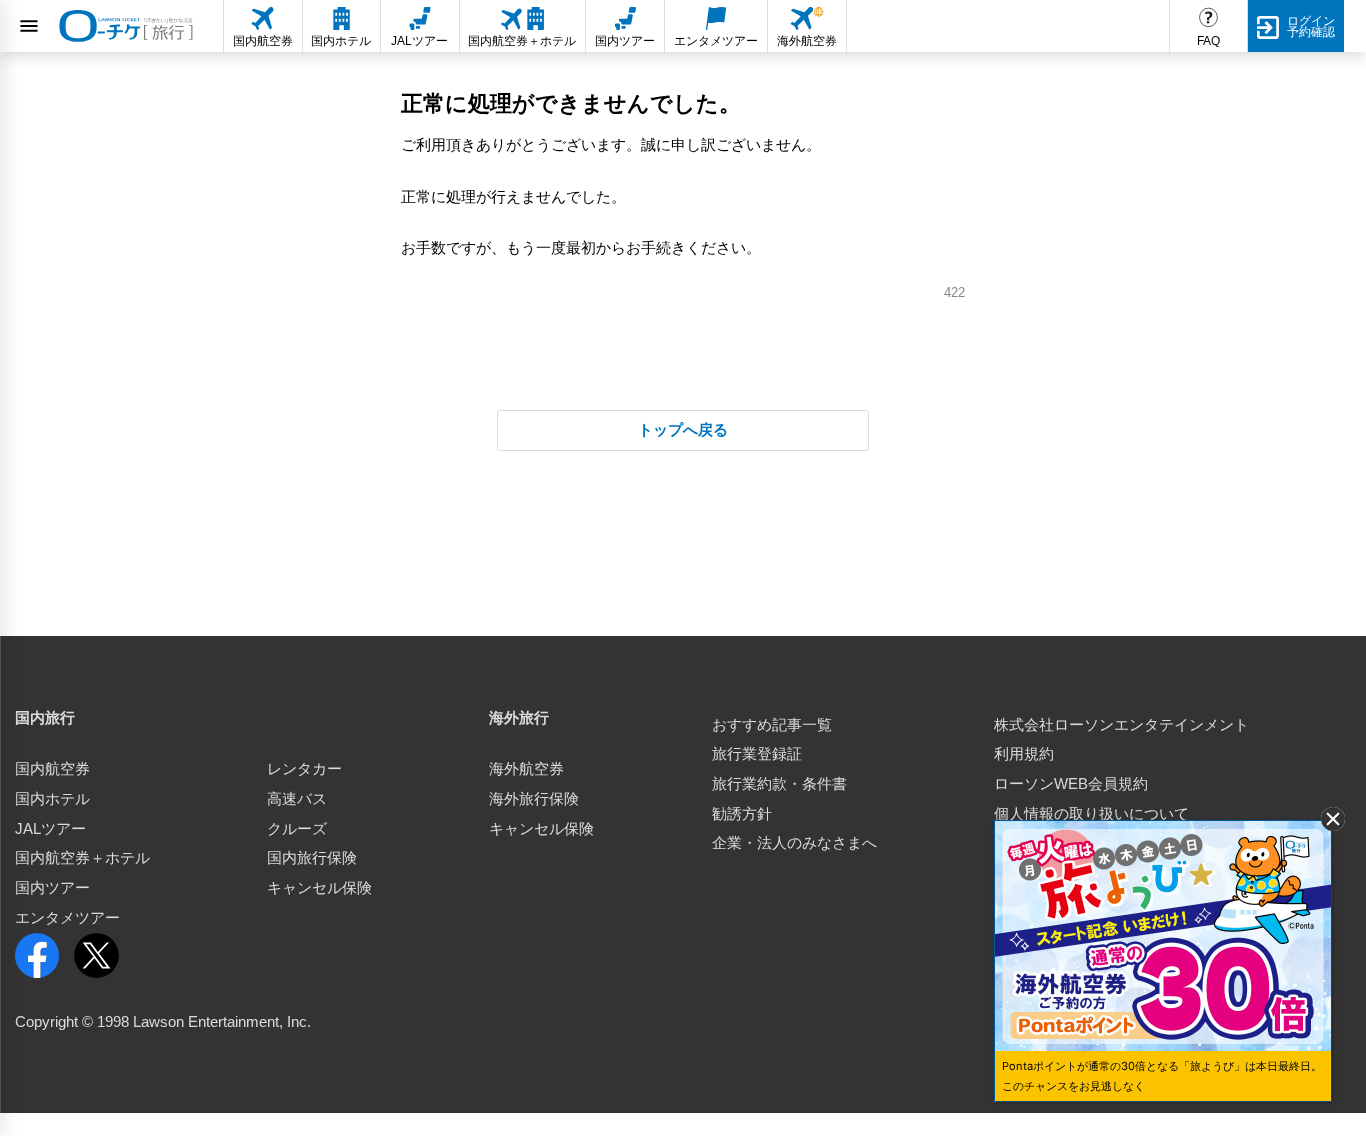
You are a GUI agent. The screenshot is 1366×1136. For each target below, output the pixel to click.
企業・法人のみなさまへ (794, 843)
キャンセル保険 (319, 888)
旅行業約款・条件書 (779, 784)
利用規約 (1024, 754)
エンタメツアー (67, 918)
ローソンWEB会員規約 (1071, 784)
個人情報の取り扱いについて (1091, 814)
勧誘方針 (742, 814)
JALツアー (50, 829)
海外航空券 (526, 769)
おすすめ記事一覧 (772, 725)
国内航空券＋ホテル (82, 858)
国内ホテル (52, 799)
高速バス (297, 799)
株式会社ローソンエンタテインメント (1121, 725)
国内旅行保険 (312, 858)
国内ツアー (52, 888)
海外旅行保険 (534, 799)
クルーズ (297, 829)
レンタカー (304, 769)
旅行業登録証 (757, 754)
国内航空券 (52, 769)
